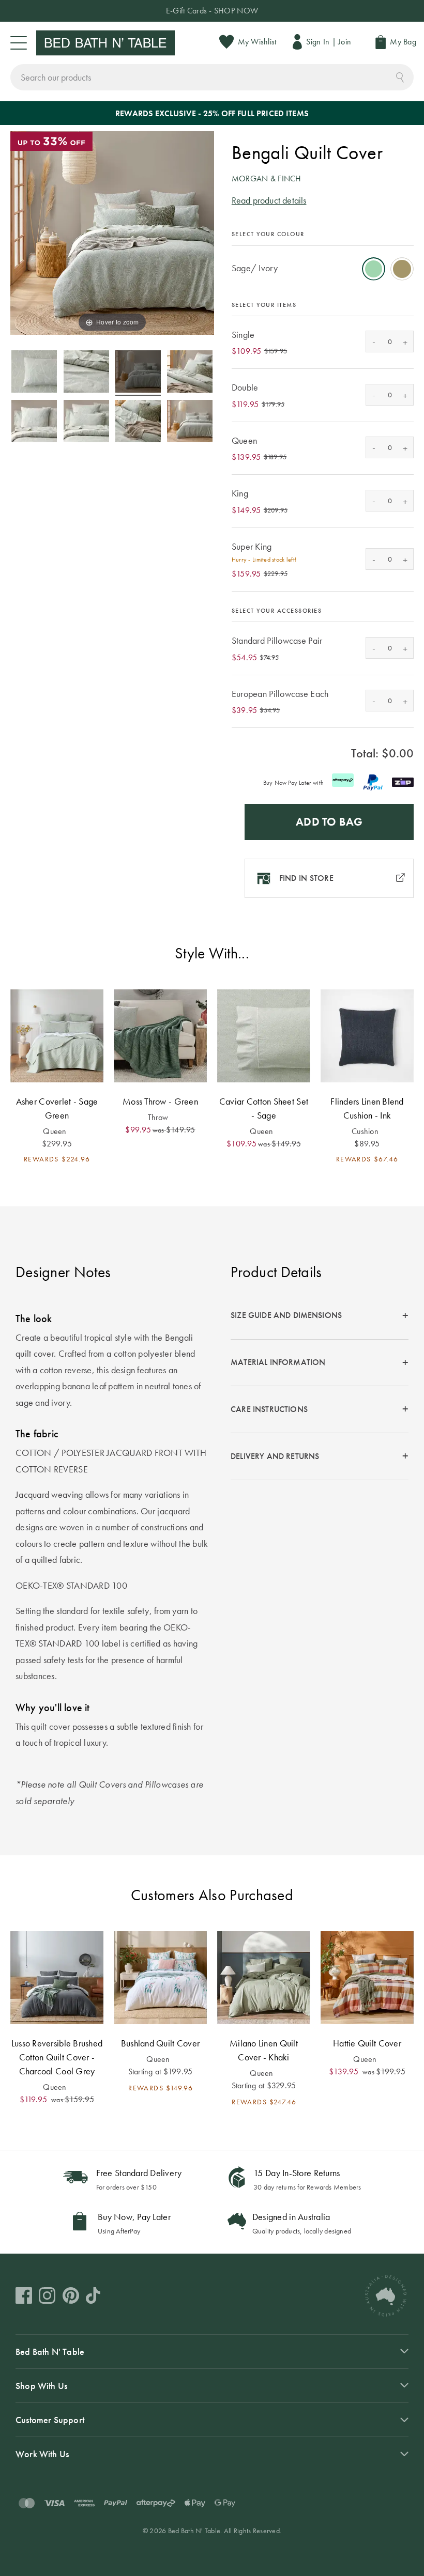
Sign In (318, 42)
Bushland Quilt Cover (160, 2043)
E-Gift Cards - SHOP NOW (212, 11)
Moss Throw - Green (160, 1101)
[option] (374, 269)
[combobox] (212, 77)
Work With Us (42, 2454)
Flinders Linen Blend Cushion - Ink (367, 1108)
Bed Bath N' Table (50, 2352)
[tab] (320, 1316)
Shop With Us (41, 2386)
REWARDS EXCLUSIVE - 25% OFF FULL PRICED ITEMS (212, 113)
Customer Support (50, 2420)
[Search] (400, 76)
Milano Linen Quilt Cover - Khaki (264, 2050)
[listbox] (323, 266)
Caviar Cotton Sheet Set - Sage (264, 1108)
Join (345, 42)
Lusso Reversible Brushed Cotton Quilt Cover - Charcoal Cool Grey (57, 2057)
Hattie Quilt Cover (367, 2043)
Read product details (269, 200)
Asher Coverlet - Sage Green (57, 1108)
